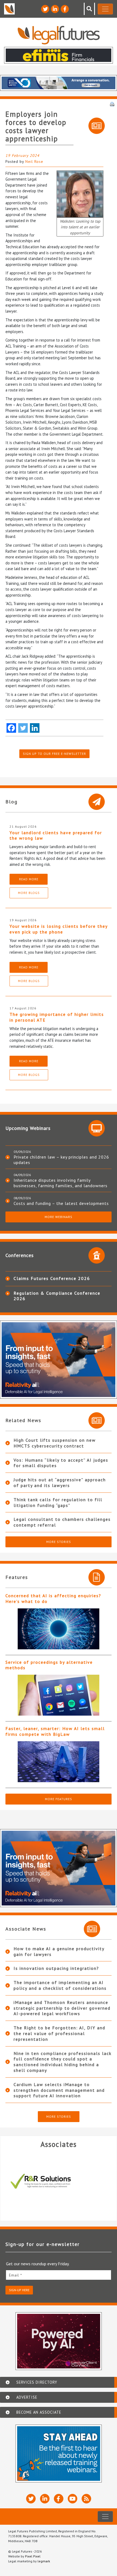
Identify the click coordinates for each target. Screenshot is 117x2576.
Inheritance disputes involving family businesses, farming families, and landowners (61, 1183)
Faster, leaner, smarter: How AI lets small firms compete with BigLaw (55, 1731)
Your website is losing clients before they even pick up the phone (59, 929)
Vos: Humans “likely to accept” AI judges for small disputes (61, 1463)
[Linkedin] (35, 728)
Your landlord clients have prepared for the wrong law (56, 835)
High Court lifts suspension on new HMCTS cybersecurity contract (55, 1443)
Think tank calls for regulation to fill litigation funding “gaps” (58, 1502)
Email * (16, 2275)
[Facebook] (11, 728)
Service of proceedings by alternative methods (49, 1665)
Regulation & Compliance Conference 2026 (57, 1296)
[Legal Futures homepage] (59, 35)
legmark (44, 2561)
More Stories (59, 1542)
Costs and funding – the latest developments (61, 1203)
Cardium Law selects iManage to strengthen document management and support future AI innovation (59, 2090)
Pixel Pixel (33, 2556)
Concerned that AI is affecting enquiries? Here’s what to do (53, 1598)
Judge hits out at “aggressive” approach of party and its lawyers (60, 1483)
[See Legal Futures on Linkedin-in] (55, 9)
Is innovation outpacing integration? (56, 1968)
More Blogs (29, 893)
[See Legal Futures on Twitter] (45, 9)
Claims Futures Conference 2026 (52, 1278)
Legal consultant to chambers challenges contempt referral (62, 1522)
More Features (59, 1799)
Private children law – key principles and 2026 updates (61, 1160)
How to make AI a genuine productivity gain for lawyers (59, 1951)
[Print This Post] (112, 104)
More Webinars (59, 1217)
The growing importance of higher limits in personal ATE (57, 1017)
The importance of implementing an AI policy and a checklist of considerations (60, 1985)
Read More (29, 879)
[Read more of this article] (59, 1629)
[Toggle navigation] (105, 9)
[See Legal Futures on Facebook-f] (65, 9)
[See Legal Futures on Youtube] (73, 2499)
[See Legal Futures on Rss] (86, 2499)
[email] (59, 2275)
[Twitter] (23, 728)
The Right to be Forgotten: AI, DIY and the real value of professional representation (59, 2033)
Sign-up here (19, 2290)
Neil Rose (34, 161)
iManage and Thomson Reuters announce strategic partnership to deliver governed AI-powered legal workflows (62, 2008)
